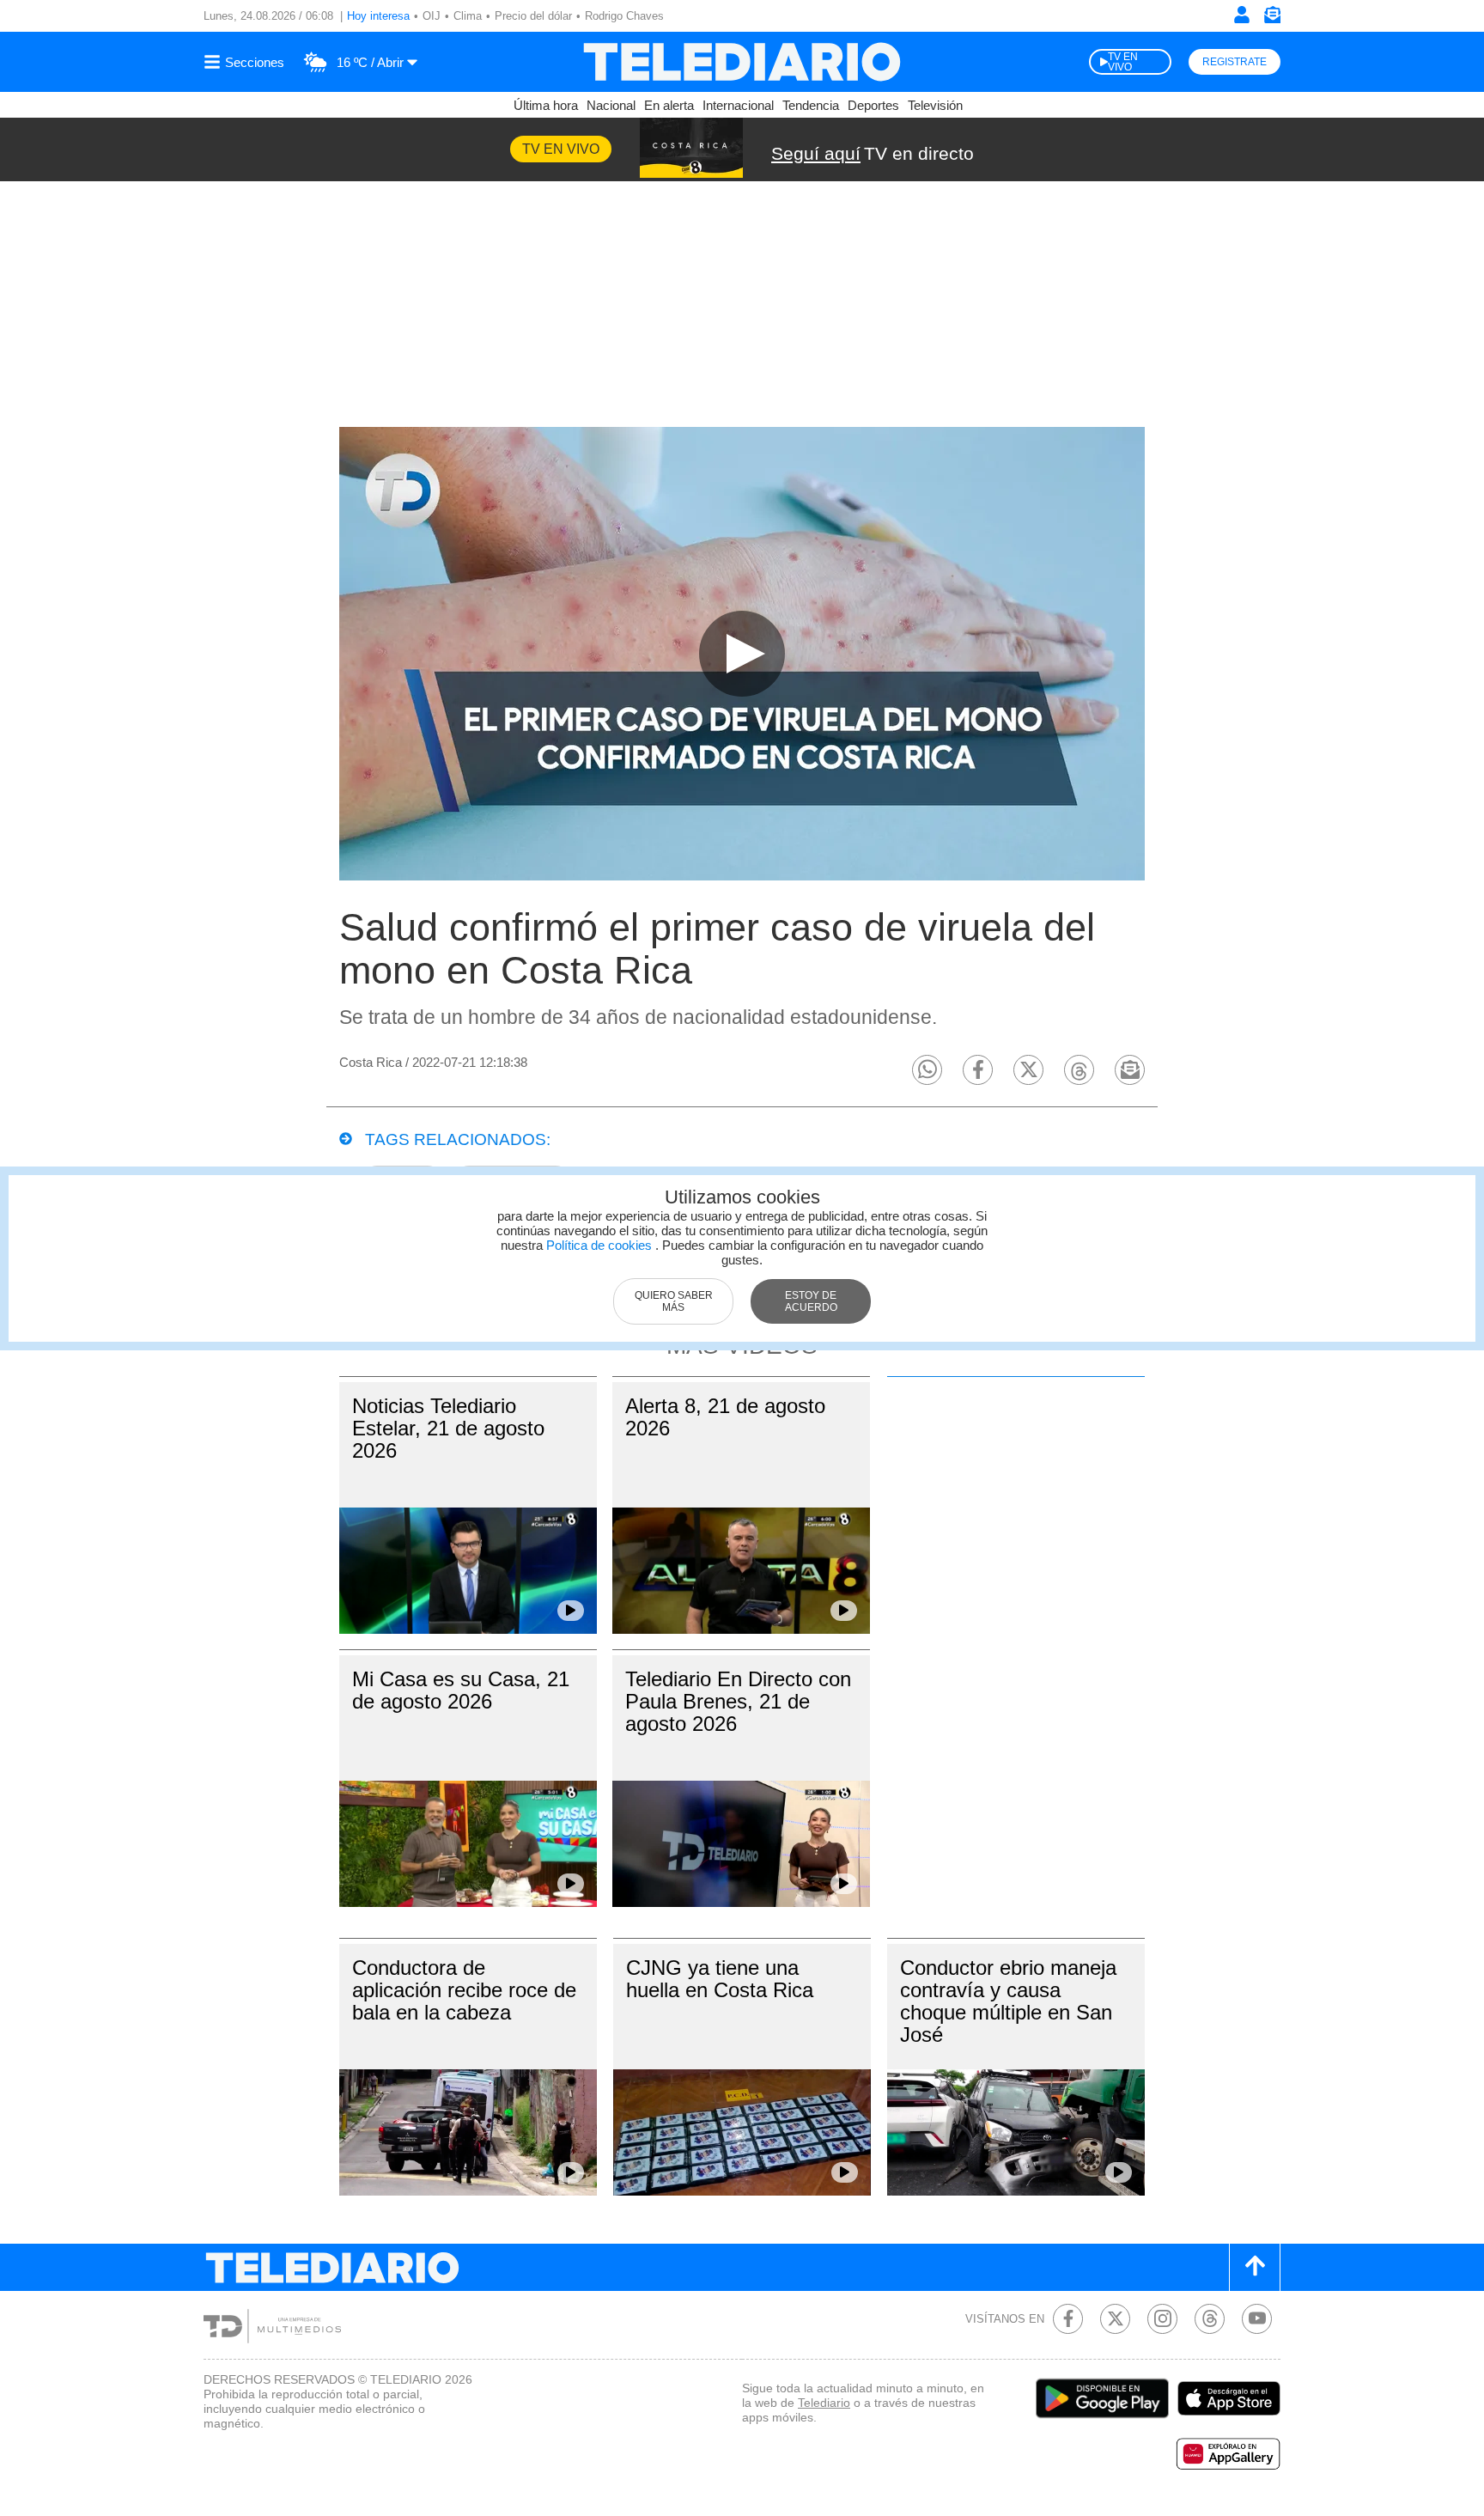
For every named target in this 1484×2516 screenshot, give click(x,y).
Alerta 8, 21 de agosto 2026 (725, 1417)
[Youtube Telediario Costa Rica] (1257, 2319)
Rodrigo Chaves (624, 16)
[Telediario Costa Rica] (742, 62)
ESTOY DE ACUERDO (811, 1301)
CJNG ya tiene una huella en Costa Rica (720, 1979)
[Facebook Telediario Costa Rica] (1068, 2319)
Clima (468, 16)
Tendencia (811, 105)
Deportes (873, 105)
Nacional (611, 105)
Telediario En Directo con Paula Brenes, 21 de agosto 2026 (738, 1701)
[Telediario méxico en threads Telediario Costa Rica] (1210, 2319)
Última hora (546, 105)
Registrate (1235, 62)
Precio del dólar (533, 16)
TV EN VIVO (1123, 62)
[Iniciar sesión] (1242, 15)
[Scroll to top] (1255, 2267)
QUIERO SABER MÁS (674, 1301)
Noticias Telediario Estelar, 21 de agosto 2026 (448, 1428)
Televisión (935, 105)
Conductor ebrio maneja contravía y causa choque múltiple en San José (1008, 2001)
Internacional (738, 105)
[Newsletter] (1272, 18)
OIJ (432, 16)
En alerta (669, 105)
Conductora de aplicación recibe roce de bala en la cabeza (464, 1990)
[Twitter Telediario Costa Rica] (1115, 2319)
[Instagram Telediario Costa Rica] (1162, 2319)
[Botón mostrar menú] (246, 62)
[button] (927, 1070)
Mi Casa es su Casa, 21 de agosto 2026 (461, 1690)
